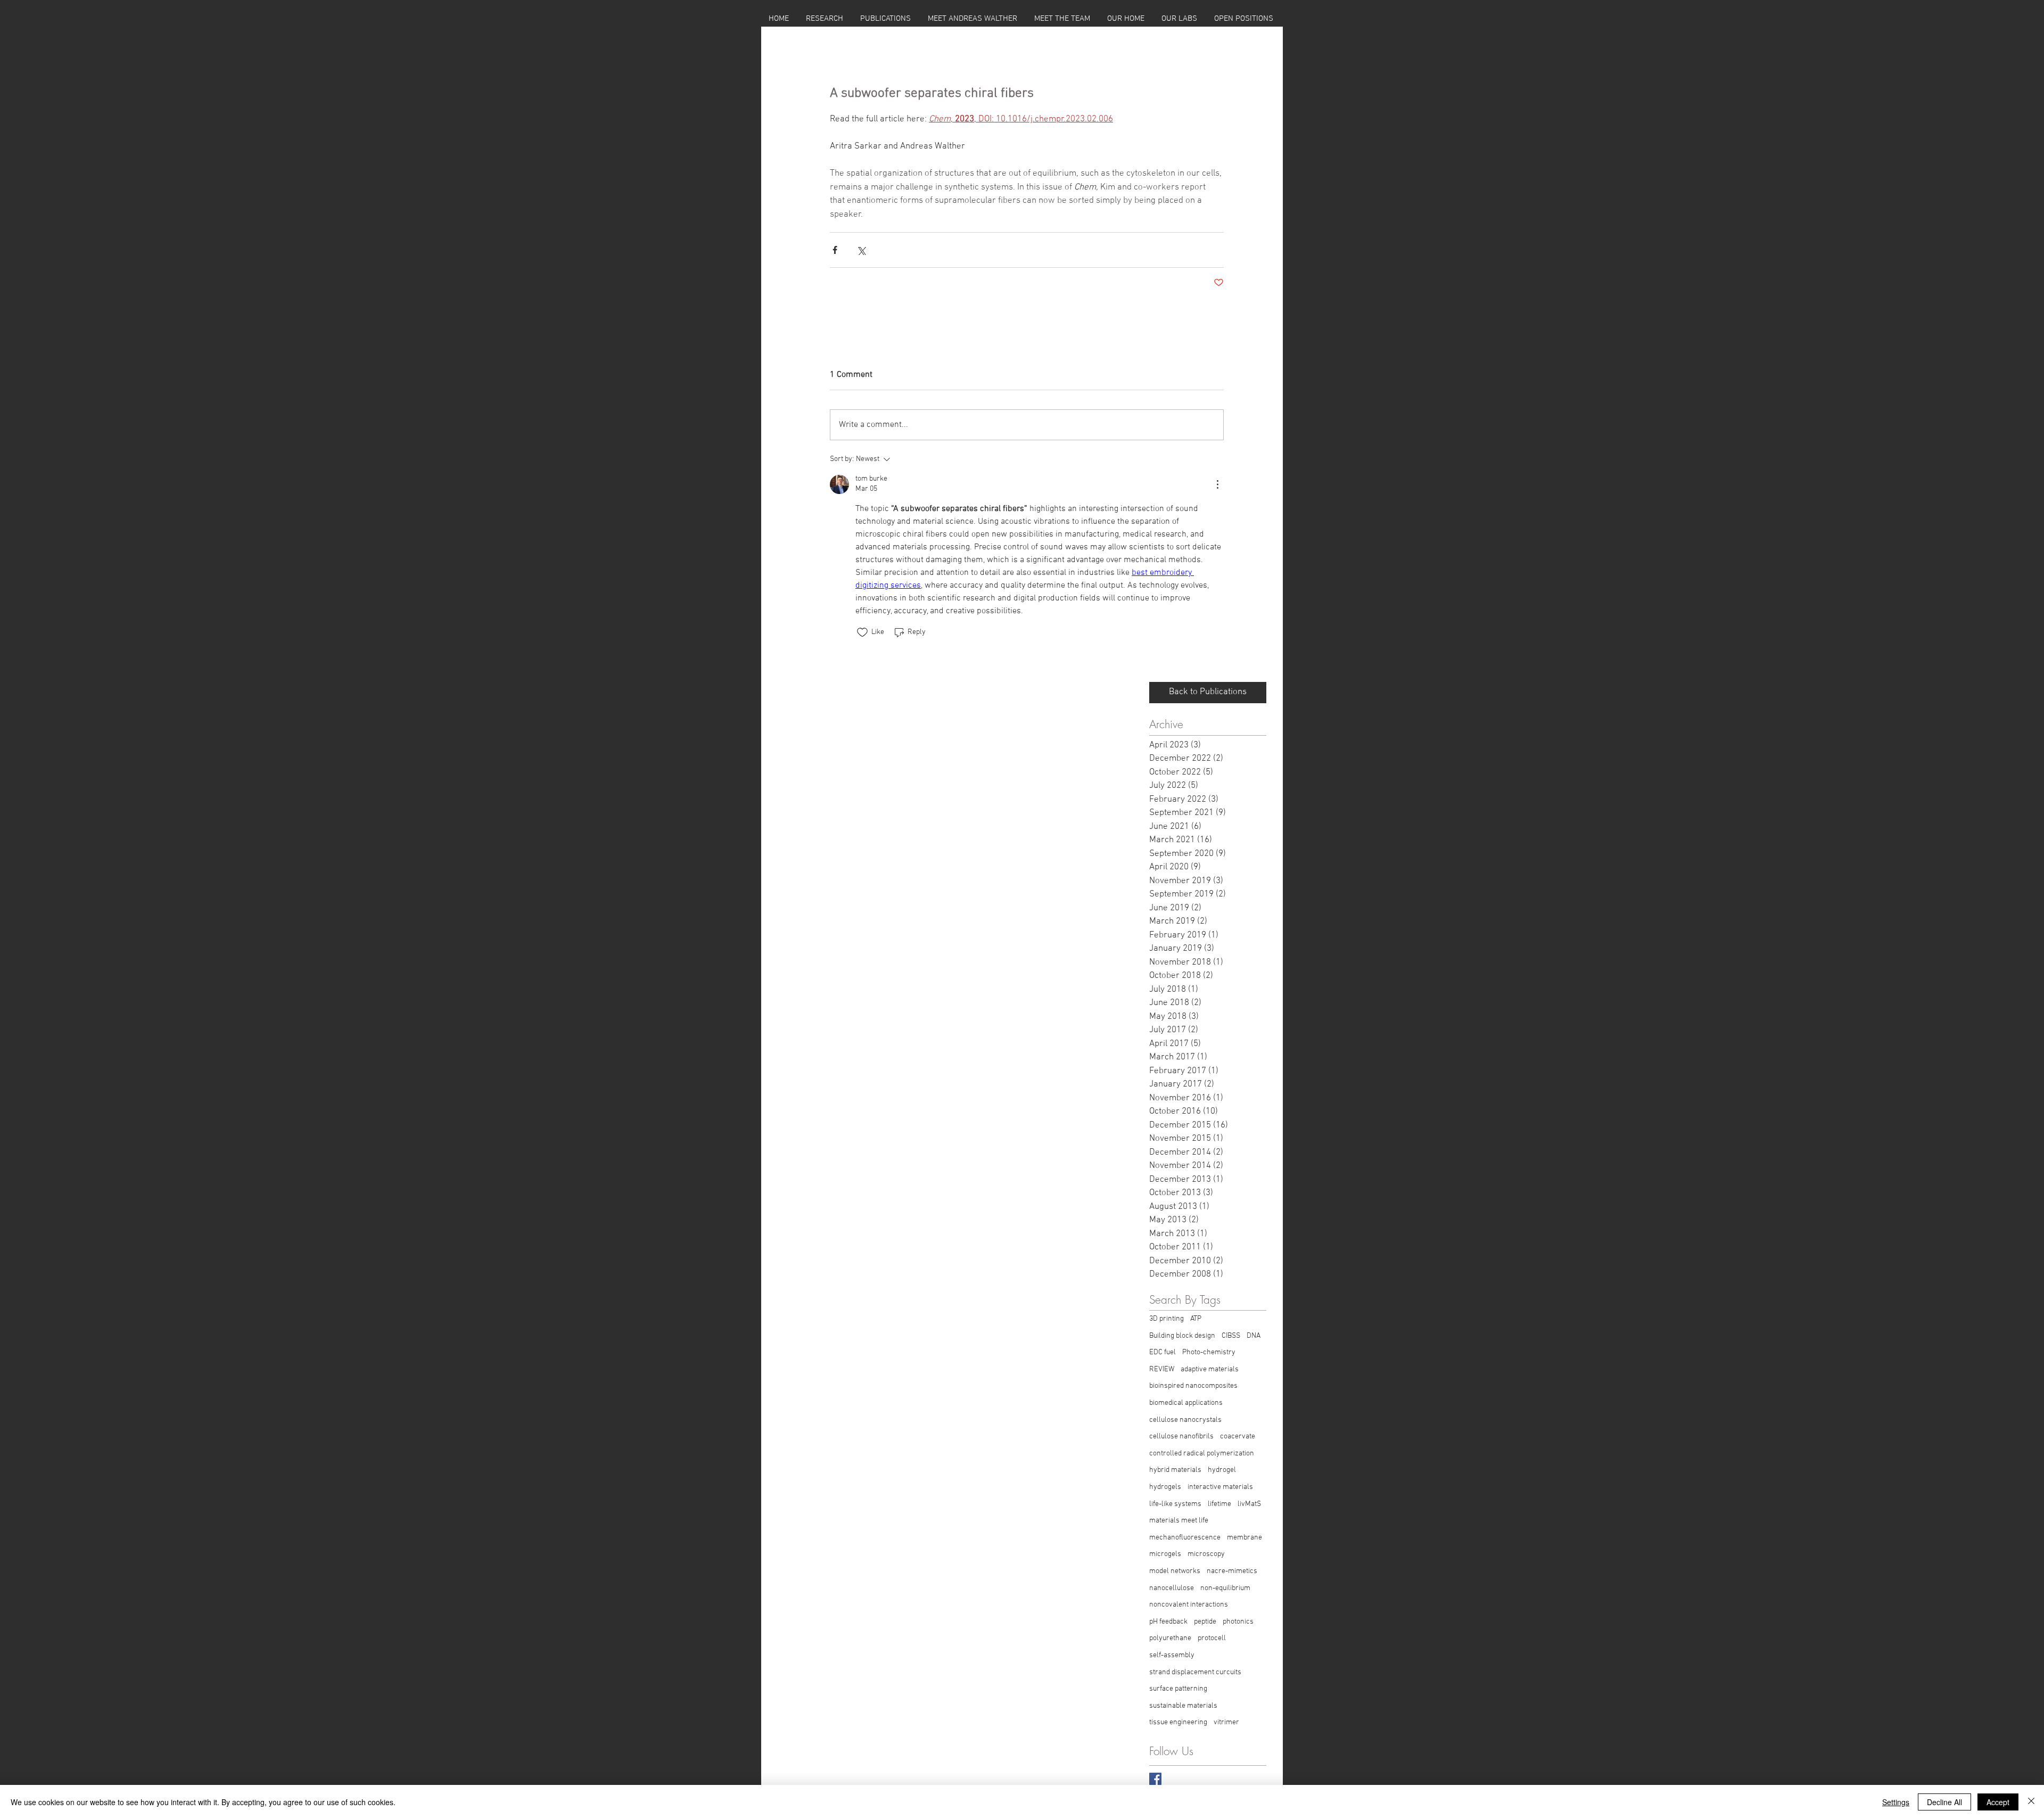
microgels (1165, 1554)
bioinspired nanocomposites (1193, 1386)
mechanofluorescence (1185, 1538)
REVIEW (1162, 1369)
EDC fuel (1163, 1352)
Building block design (1182, 1336)
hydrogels (1165, 1487)
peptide (1205, 1622)
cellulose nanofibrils (1181, 1437)
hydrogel (1222, 1470)
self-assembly (1172, 1655)
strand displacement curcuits (1195, 1672)
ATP (1196, 1319)
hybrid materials (1175, 1470)
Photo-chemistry (1209, 1352)
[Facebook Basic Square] (1155, 1779)
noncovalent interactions (1189, 1605)
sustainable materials (1183, 1706)
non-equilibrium (1225, 1588)
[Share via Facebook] (835, 250)
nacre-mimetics (1232, 1571)
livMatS (1249, 1504)
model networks (1175, 1571)
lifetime (1219, 1504)
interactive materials (1220, 1487)
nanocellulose (1172, 1588)
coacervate (1238, 1437)
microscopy (1206, 1554)
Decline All (1944, 1802)
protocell (1212, 1638)
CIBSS (1231, 1336)
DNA (1254, 1336)
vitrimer (1226, 1722)
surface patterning (1178, 1689)
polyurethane (1170, 1638)
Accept (1998, 1802)
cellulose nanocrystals (1185, 1420)
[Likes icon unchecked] (862, 632)
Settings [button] (1896, 1802)
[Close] (2031, 1802)
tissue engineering (1178, 1722)
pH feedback (1168, 1622)
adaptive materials (1210, 1369)
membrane (1244, 1538)
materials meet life (1179, 1521)
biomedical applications (1186, 1403)
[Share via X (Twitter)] (861, 250)
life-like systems (1175, 1504)
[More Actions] (1217, 484)
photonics (1238, 1622)
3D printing (1167, 1319)
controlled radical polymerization (1202, 1454)
